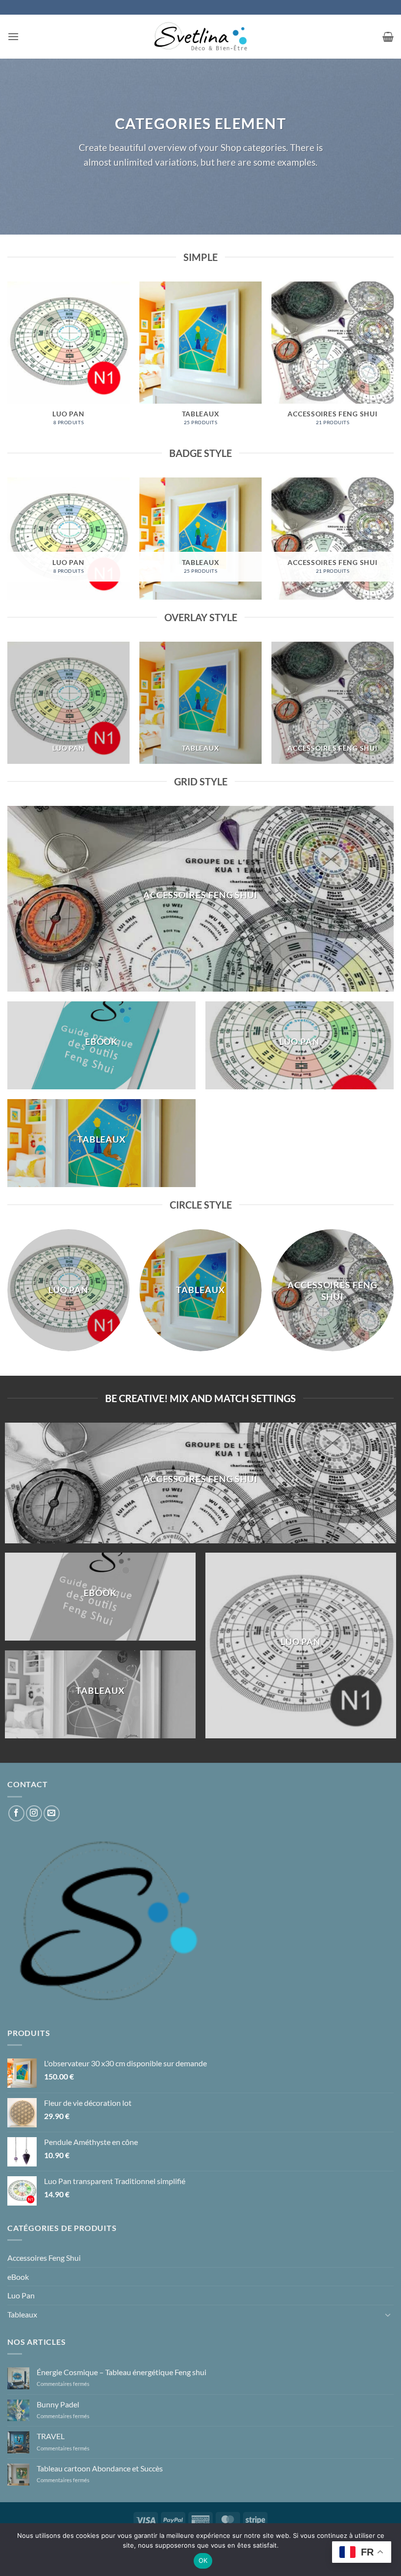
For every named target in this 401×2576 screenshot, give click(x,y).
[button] (13, 36)
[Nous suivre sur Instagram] (34, 1813)
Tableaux (22, 2314)
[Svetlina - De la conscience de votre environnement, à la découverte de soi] (200, 37)
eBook (18, 2277)
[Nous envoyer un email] (52, 1813)
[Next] (393, 362)
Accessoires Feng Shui (44, 2258)
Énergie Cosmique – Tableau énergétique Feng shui (122, 2372)
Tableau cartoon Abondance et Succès (100, 2468)
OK (203, 2560)
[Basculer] (388, 2315)
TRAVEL (51, 2436)
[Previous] (8, 362)
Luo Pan (21, 2295)
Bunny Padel (58, 2404)
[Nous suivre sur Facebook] (16, 1813)
